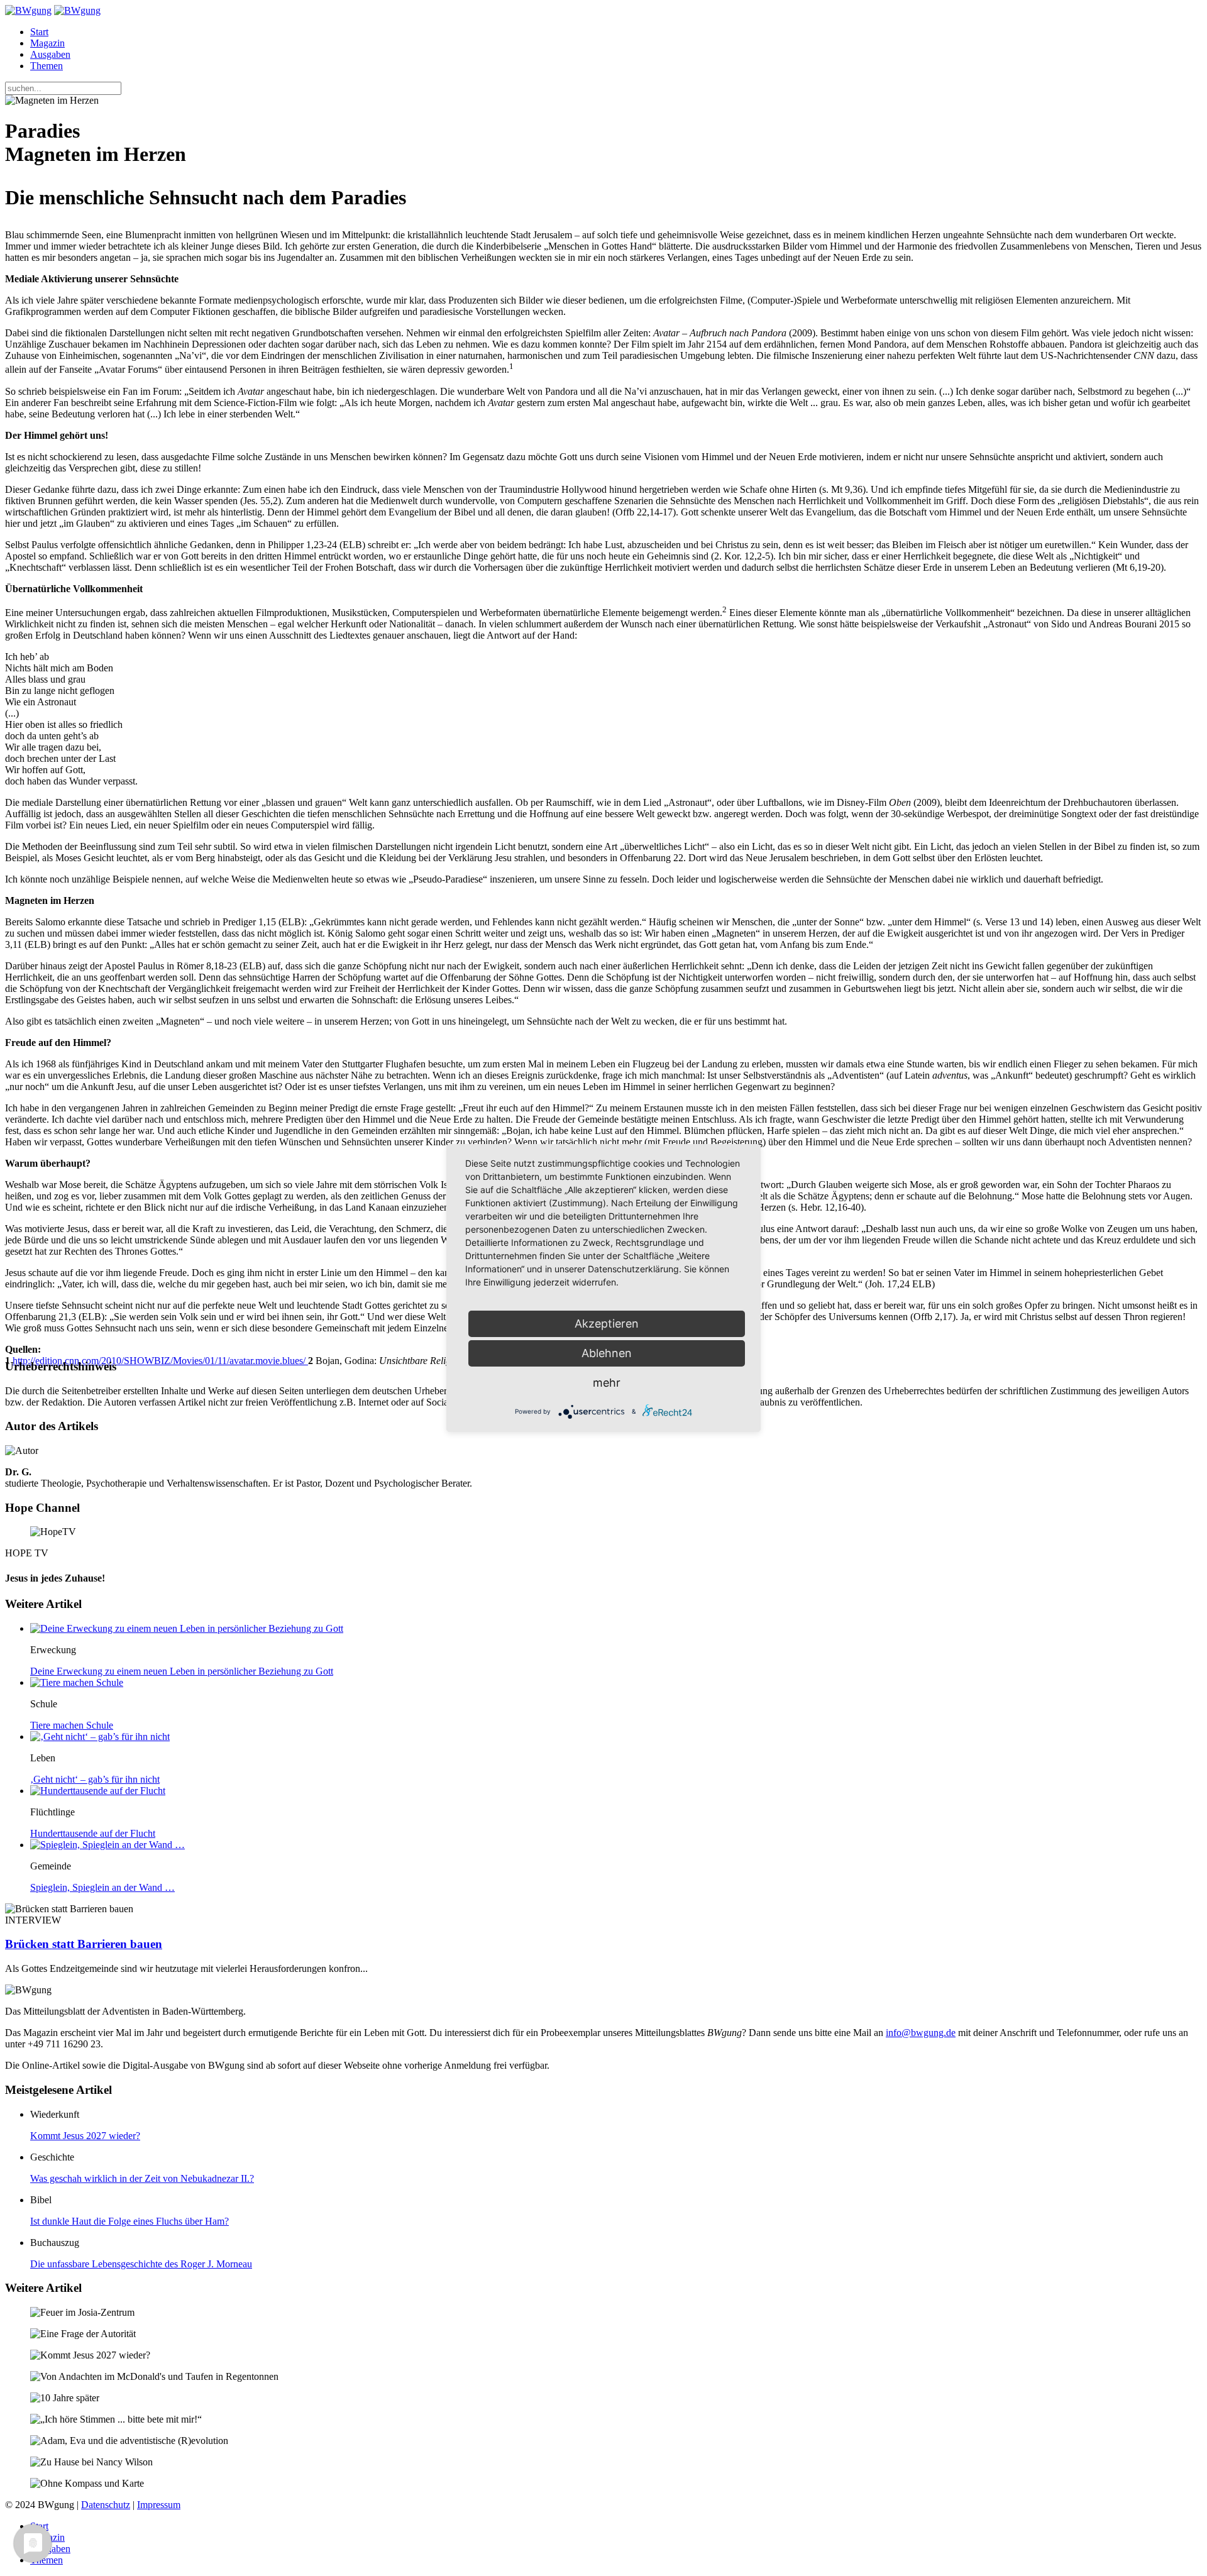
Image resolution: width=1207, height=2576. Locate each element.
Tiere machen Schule (72, 1725)
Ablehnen (607, 1353)
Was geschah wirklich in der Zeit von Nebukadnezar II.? (142, 2178)
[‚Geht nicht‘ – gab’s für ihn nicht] (100, 1737)
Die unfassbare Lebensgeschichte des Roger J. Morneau (141, 2264)
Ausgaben (50, 54)
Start (39, 32)
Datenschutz (106, 2505)
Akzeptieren (607, 1324)
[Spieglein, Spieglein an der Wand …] (107, 1845)
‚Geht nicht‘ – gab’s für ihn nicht (95, 1779)
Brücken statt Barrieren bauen (84, 1944)
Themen (47, 66)
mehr (607, 1383)
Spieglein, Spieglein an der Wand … (102, 1887)
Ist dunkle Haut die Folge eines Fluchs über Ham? (130, 2221)
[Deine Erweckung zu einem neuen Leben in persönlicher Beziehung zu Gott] (187, 1628)
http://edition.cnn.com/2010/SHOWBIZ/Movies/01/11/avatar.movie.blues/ (160, 1361)
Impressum (159, 2505)
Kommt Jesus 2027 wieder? (85, 2136)
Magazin (47, 43)
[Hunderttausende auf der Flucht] (98, 1791)
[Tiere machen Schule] (77, 1682)
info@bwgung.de (921, 2033)
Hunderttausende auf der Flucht (93, 1833)
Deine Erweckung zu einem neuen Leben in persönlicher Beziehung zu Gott (182, 1671)
